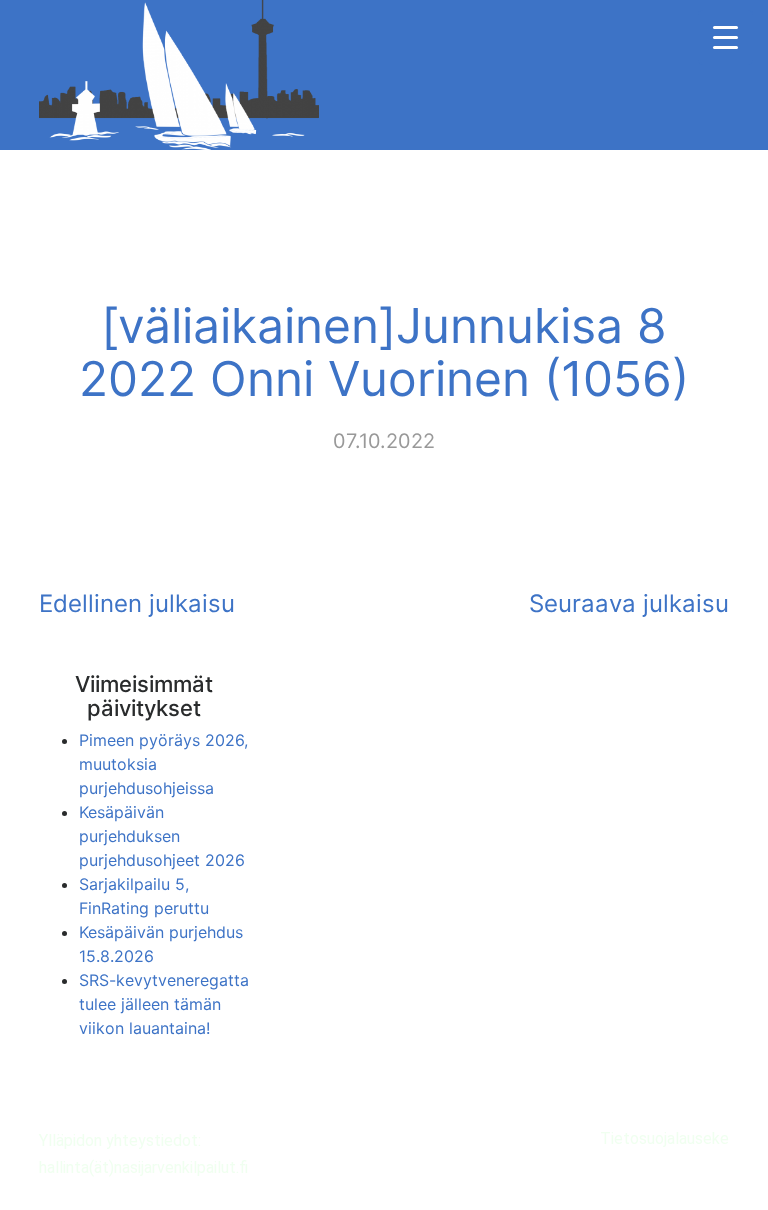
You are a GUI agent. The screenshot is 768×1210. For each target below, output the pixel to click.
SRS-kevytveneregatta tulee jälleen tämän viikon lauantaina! (164, 1004)
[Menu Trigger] (725, 37)
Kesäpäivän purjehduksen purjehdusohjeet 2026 (162, 836)
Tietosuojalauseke (664, 1138)
